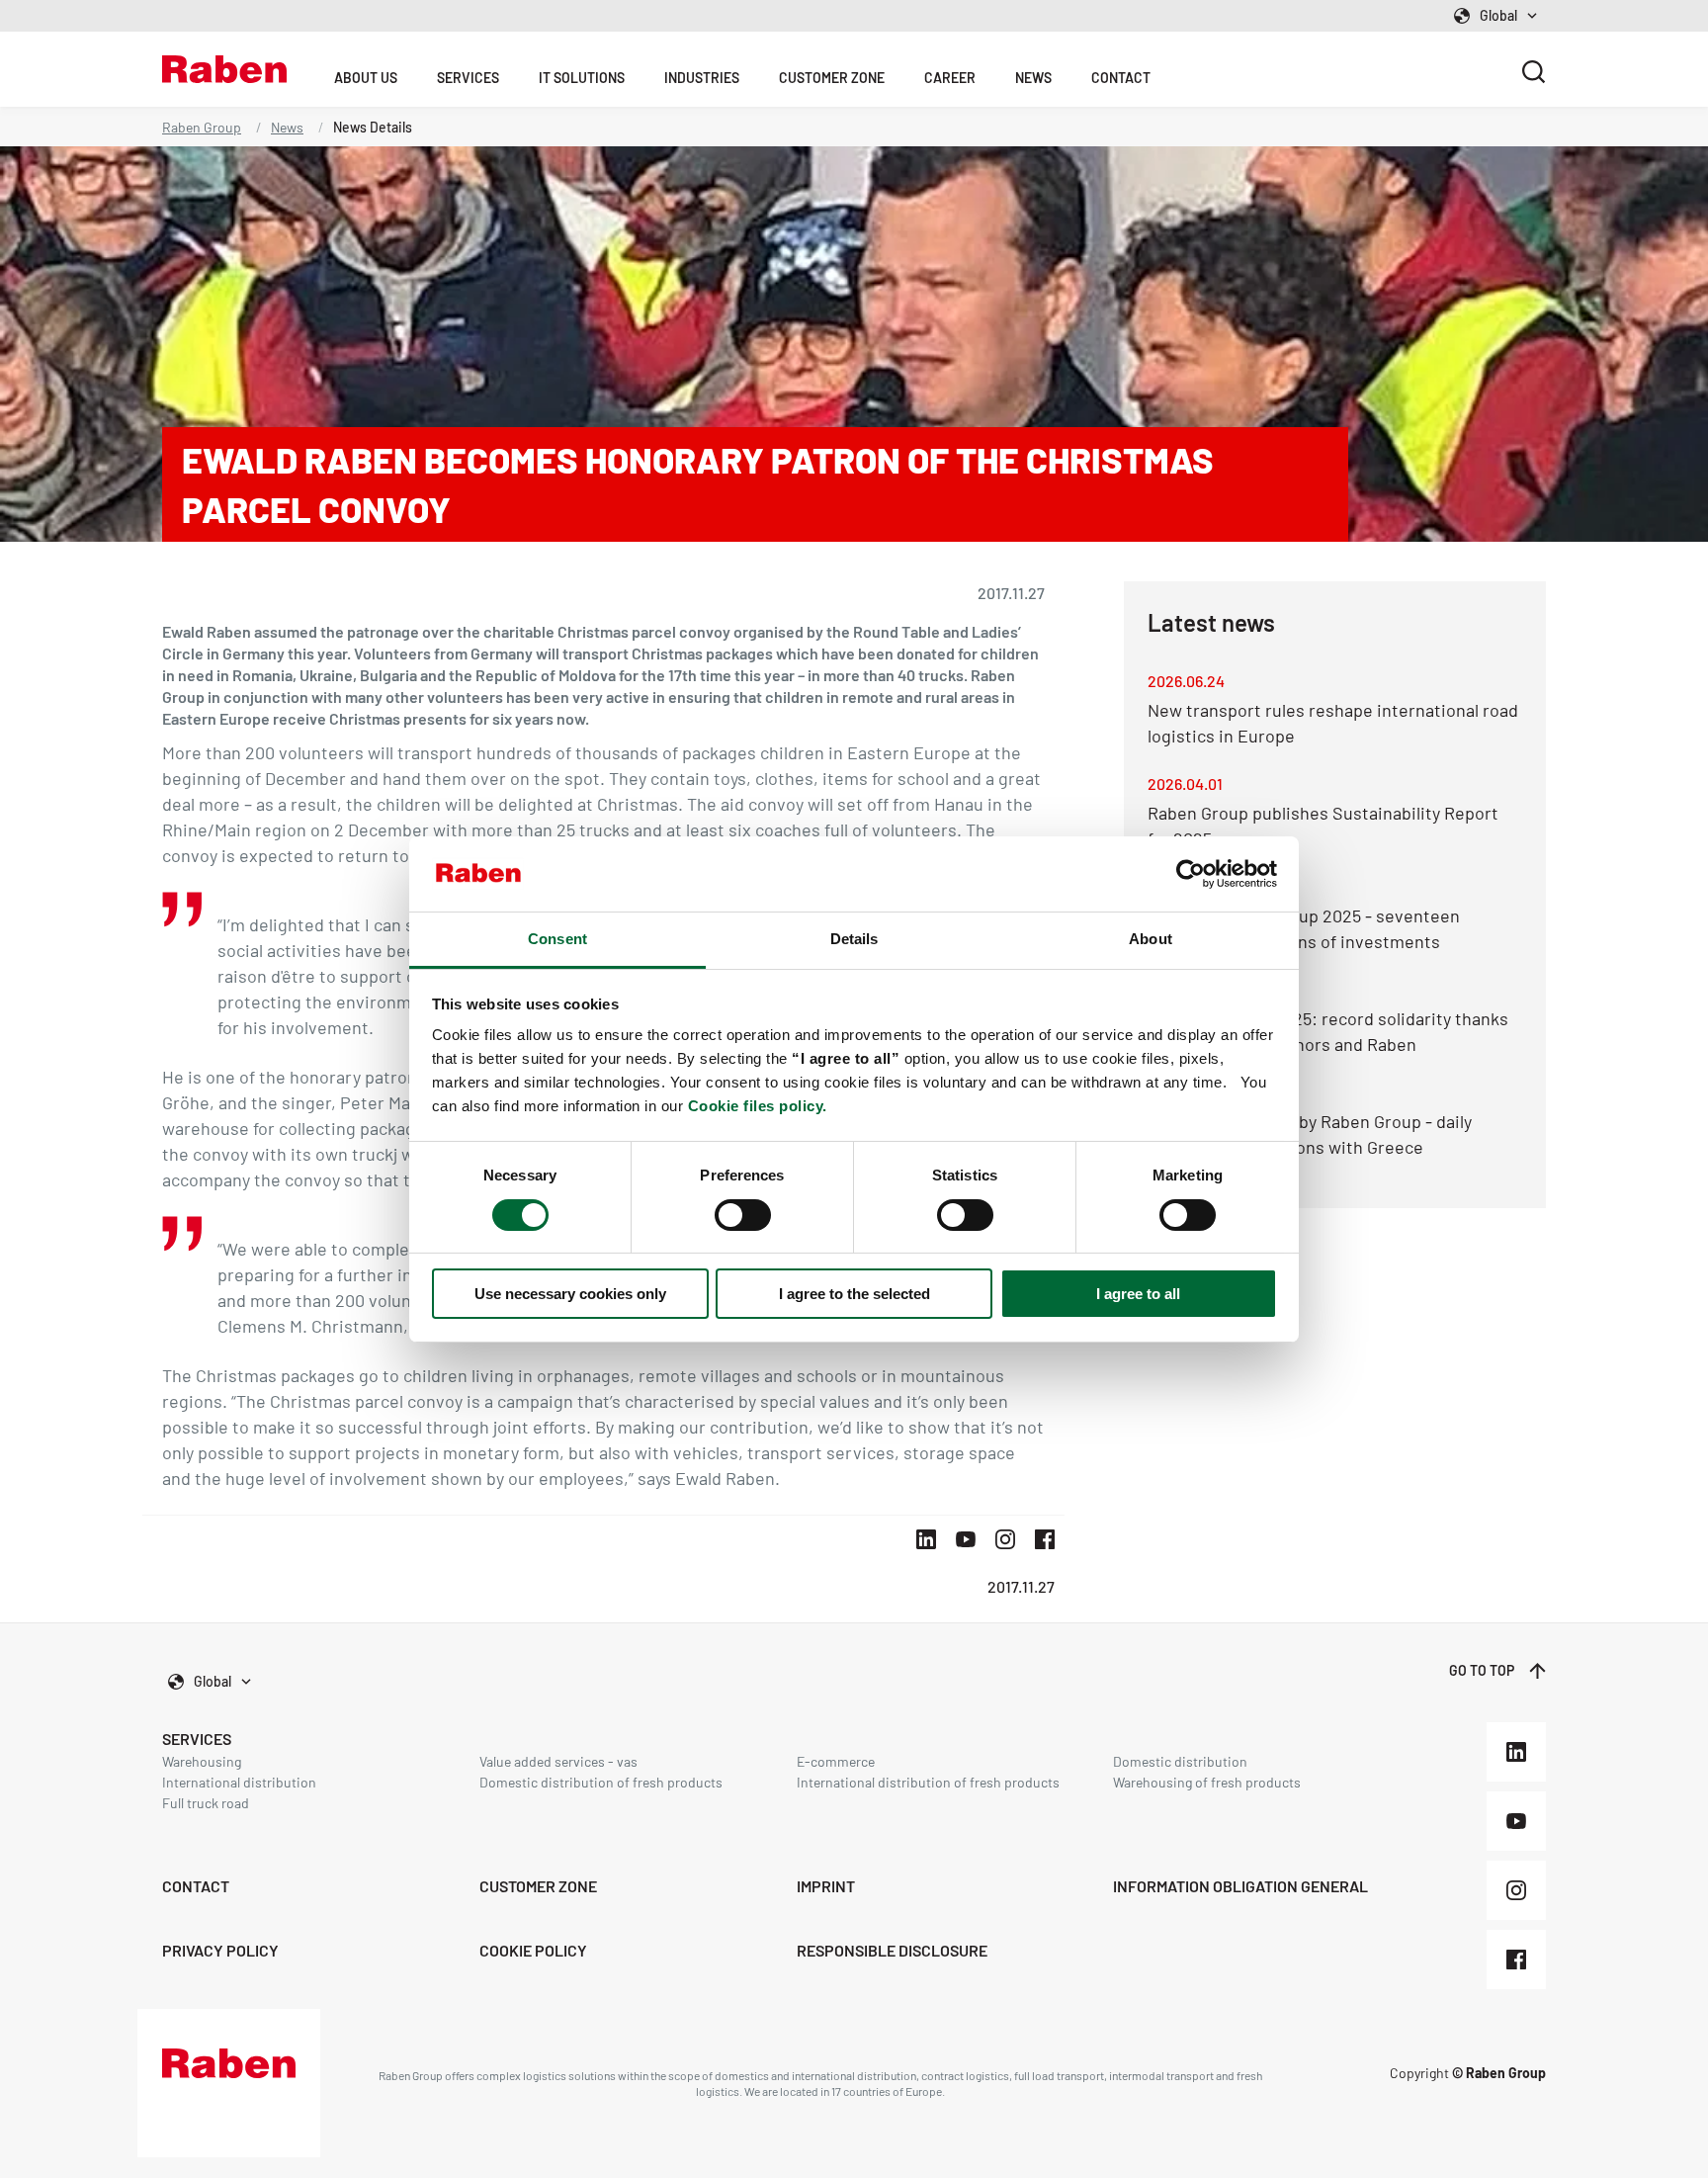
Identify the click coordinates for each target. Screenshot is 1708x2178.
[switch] (743, 1215)
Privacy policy (220, 1950)
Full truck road (206, 1803)
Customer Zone (832, 78)
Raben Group (202, 127)
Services (468, 78)
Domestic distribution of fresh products (601, 1782)
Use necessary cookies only (570, 1294)
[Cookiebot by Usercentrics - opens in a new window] (1191, 874)
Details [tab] (854, 939)
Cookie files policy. (758, 1106)
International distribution (239, 1782)
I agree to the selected (854, 1294)
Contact (1121, 78)
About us (366, 78)
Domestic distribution (1180, 1761)
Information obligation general (1240, 1886)
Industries (702, 78)
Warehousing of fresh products (1207, 1782)
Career (950, 78)
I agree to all (1138, 1294)
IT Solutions (582, 78)
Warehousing (202, 1761)
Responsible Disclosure (892, 1950)
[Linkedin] (1516, 1752)
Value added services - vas (558, 1761)
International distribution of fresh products (928, 1782)
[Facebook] (1516, 1960)
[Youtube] (1516, 1821)
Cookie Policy (533, 1950)
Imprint (826, 1886)
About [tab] (1151, 939)
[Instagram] (1516, 1890)
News (1033, 78)
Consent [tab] (557, 939)
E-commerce (836, 1761)
